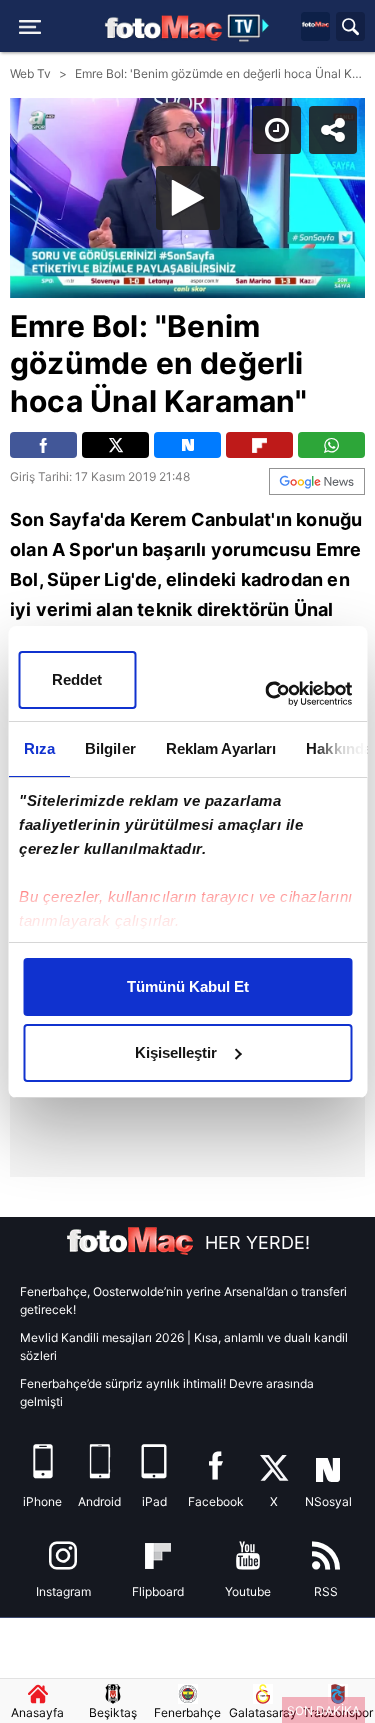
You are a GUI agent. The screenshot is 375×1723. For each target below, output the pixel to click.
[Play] (188, 862)
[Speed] (287, 32)
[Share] (343, 32)
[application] (187, 861)
